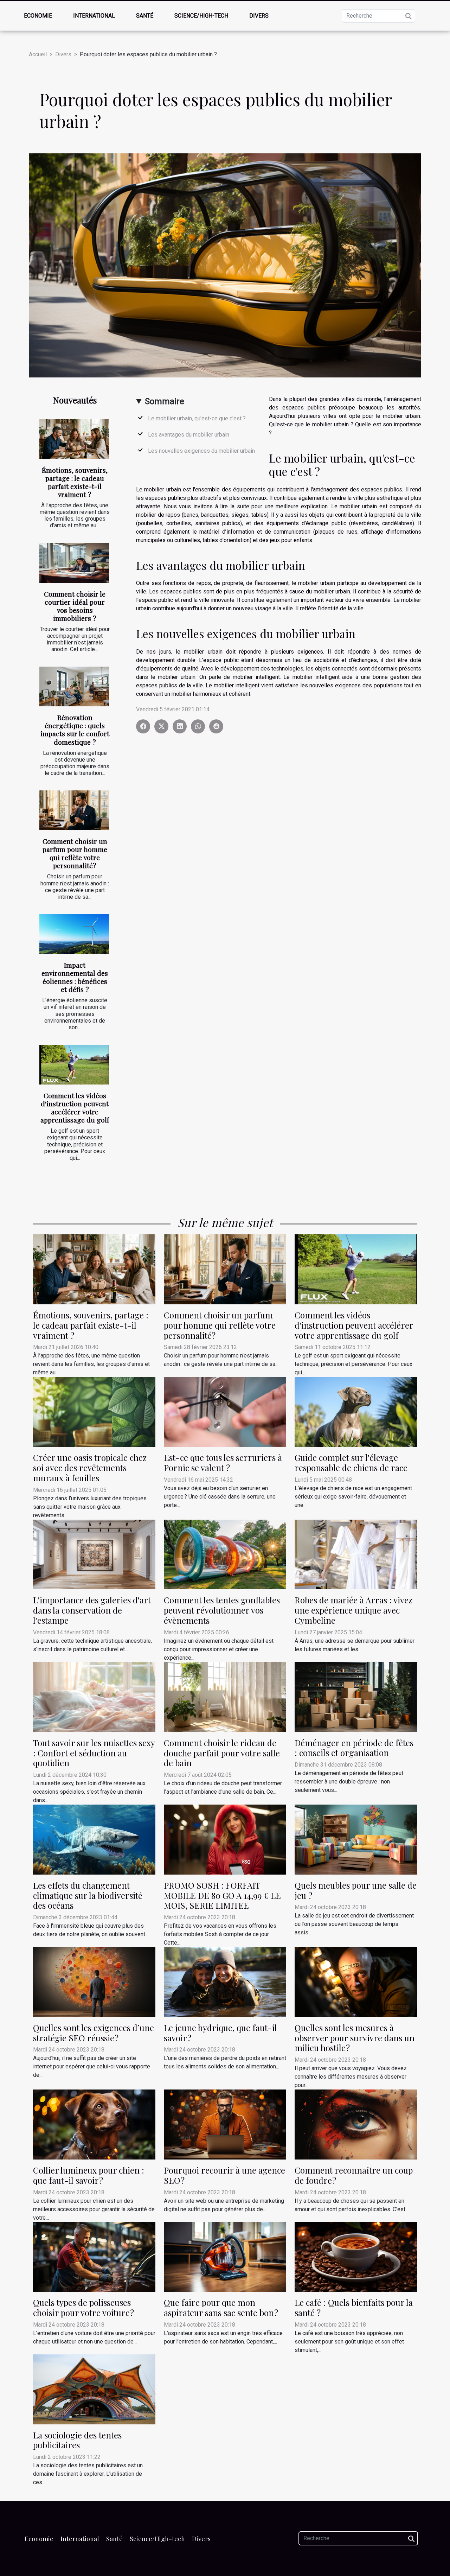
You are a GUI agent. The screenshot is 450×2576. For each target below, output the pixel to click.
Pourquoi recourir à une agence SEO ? (224, 2175)
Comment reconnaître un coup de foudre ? (354, 2175)
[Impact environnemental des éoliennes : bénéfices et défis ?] (74, 934)
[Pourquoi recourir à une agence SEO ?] (225, 2124)
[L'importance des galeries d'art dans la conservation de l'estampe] (94, 1554)
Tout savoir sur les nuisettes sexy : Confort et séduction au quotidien (94, 1753)
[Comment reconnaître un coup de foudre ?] (356, 2124)
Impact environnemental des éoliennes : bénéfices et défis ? (75, 977)
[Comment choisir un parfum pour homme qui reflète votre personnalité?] (74, 810)
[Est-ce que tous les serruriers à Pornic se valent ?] (225, 1411)
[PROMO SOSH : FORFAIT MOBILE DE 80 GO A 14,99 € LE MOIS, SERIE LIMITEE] (225, 1839)
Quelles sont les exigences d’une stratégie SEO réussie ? (94, 2033)
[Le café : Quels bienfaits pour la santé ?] (356, 2256)
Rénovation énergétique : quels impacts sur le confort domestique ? (75, 729)
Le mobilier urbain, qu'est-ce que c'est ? (197, 418)
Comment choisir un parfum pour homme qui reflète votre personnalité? (75, 853)
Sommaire (165, 401)
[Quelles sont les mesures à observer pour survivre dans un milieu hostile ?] (356, 1982)
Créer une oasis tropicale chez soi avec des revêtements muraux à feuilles (90, 1468)
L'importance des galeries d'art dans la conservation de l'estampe (92, 1610)
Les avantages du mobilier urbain (189, 435)
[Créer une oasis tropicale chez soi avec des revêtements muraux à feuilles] (94, 1411)
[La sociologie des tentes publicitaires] (94, 2389)
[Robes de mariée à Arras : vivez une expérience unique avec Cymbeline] (356, 1554)
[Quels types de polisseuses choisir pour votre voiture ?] (94, 2256)
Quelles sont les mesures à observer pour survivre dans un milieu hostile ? (355, 2038)
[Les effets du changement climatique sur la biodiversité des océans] (94, 1839)
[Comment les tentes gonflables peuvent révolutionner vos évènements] (225, 1554)
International (94, 16)
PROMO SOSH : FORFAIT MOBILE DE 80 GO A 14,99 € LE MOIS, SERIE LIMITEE (222, 1895)
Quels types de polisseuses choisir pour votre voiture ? (83, 2307)
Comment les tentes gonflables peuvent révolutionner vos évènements (222, 1610)
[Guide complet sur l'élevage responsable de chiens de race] (356, 1411)
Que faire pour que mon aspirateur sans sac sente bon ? (221, 2307)
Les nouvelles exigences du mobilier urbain (201, 451)
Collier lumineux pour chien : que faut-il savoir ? (89, 2175)
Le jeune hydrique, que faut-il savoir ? (220, 2033)
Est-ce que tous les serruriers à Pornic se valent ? (223, 1462)
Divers (259, 16)
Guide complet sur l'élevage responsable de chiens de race (351, 1462)
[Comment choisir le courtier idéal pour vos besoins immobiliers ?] (74, 563)
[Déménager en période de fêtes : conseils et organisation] (356, 1696)
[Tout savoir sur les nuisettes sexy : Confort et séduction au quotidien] (94, 1697)
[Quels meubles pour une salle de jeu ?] (356, 1839)
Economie (38, 16)
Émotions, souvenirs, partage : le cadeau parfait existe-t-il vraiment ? (75, 482)
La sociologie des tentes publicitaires (77, 2440)
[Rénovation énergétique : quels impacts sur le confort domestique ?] (74, 686)
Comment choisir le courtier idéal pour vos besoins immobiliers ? (75, 606)
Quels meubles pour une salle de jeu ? (356, 1890)
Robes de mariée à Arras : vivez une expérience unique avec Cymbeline (353, 1610)
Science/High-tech (201, 16)
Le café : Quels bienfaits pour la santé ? (354, 2307)
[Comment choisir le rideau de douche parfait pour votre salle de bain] (225, 1697)
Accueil (38, 54)
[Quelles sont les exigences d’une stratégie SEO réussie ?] (94, 1982)
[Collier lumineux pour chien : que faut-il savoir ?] (94, 2124)
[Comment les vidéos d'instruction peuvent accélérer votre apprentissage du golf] (74, 1065)
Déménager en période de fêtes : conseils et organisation (354, 1748)
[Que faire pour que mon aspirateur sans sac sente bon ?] (225, 2256)
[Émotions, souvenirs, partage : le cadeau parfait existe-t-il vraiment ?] (74, 439)
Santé (145, 16)
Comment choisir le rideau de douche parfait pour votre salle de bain (222, 1753)
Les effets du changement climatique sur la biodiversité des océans (88, 1895)
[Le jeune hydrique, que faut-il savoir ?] (225, 1982)
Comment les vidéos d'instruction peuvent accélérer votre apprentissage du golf (75, 1108)
